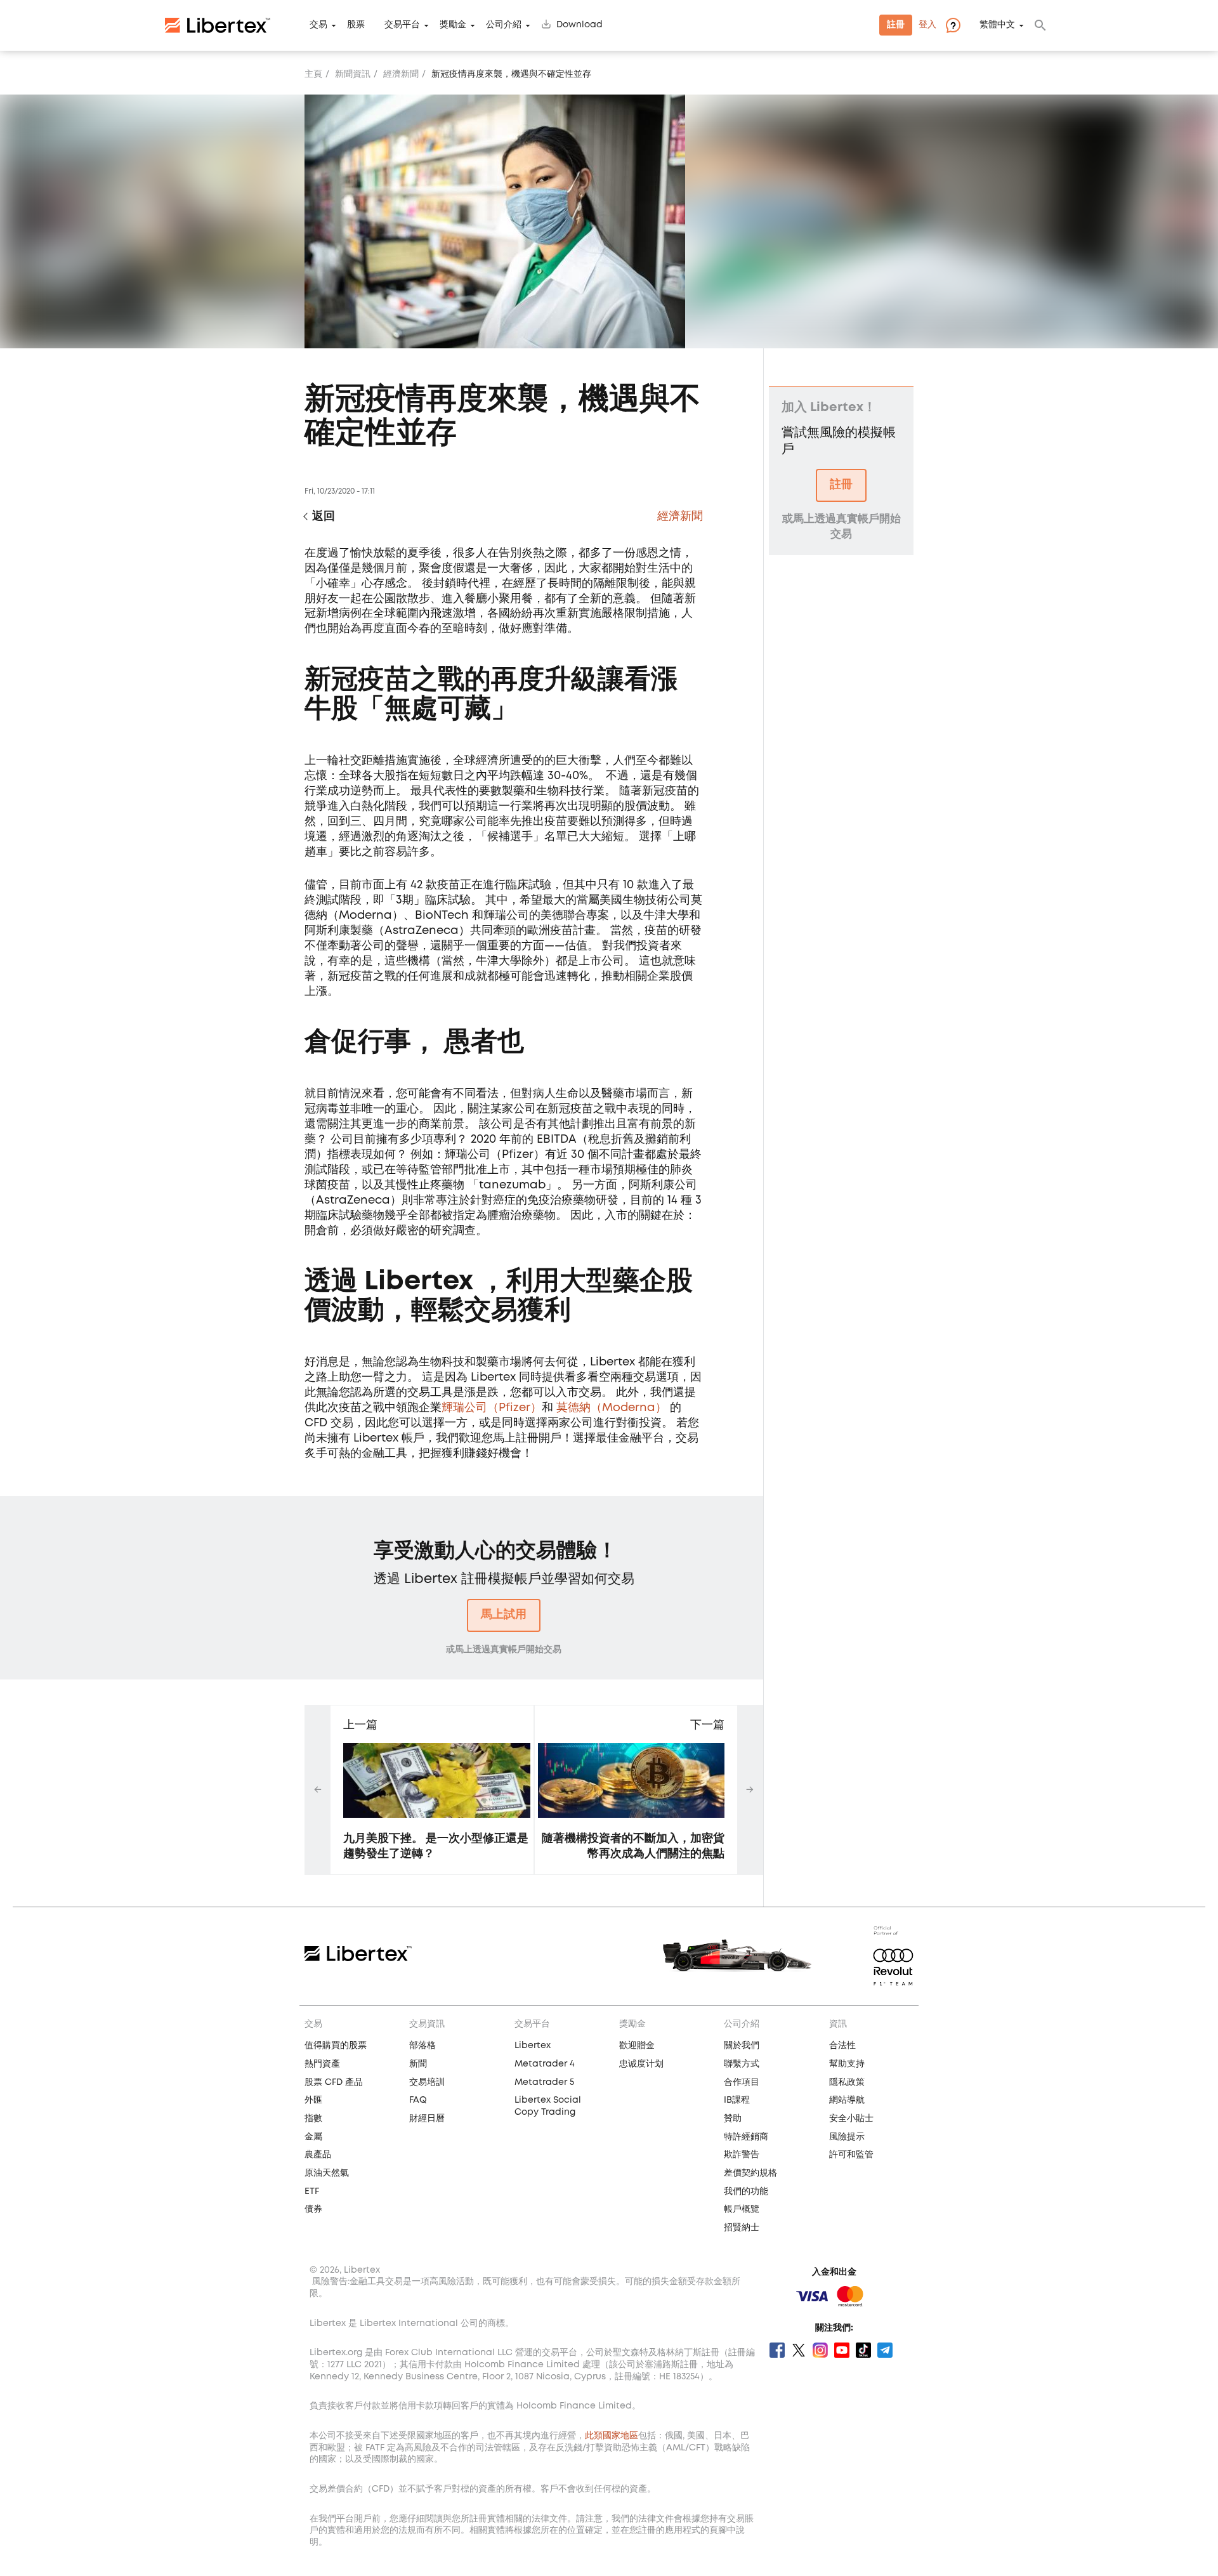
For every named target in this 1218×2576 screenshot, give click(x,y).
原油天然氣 (327, 2173)
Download (580, 25)
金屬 (313, 2137)
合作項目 (742, 2082)
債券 (313, 2209)
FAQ (418, 2100)
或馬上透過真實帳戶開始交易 (504, 1650)
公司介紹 (504, 25)
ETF (312, 2192)
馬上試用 (504, 1615)
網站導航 (847, 2100)
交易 (318, 25)
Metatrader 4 (545, 2064)
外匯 (313, 2100)
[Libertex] (218, 25)
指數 (313, 2119)
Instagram (820, 2350)
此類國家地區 (612, 2436)
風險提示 (847, 2137)
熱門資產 (322, 2064)
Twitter (799, 2350)
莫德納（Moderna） (612, 1408)
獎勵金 (453, 25)
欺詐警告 (742, 2155)
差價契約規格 (750, 2173)
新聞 (418, 2064)
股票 (356, 25)
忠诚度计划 (641, 2064)
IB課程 (737, 2100)
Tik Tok (863, 2350)
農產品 (318, 2155)
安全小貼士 (851, 2119)
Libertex (533, 2046)
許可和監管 (851, 2155)
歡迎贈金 (637, 2046)
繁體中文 (997, 25)
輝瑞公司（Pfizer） (492, 1408)
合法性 (842, 2046)
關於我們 (742, 2046)
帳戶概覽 (742, 2209)
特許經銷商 (746, 2137)
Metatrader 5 (544, 2082)
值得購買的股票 (336, 2046)
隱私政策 (847, 2082)
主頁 (313, 74)
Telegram (885, 2350)
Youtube (842, 2350)
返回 (324, 516)
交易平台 (402, 25)
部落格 (422, 2046)
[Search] (1040, 25)
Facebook (777, 2350)
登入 (927, 25)
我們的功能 (746, 2192)
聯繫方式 (742, 2064)
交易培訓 (427, 2082)
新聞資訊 (353, 74)
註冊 (896, 25)
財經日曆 (427, 2119)
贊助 (733, 2119)
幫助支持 (847, 2064)
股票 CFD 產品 (334, 2082)
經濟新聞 (401, 74)
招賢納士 (742, 2228)
